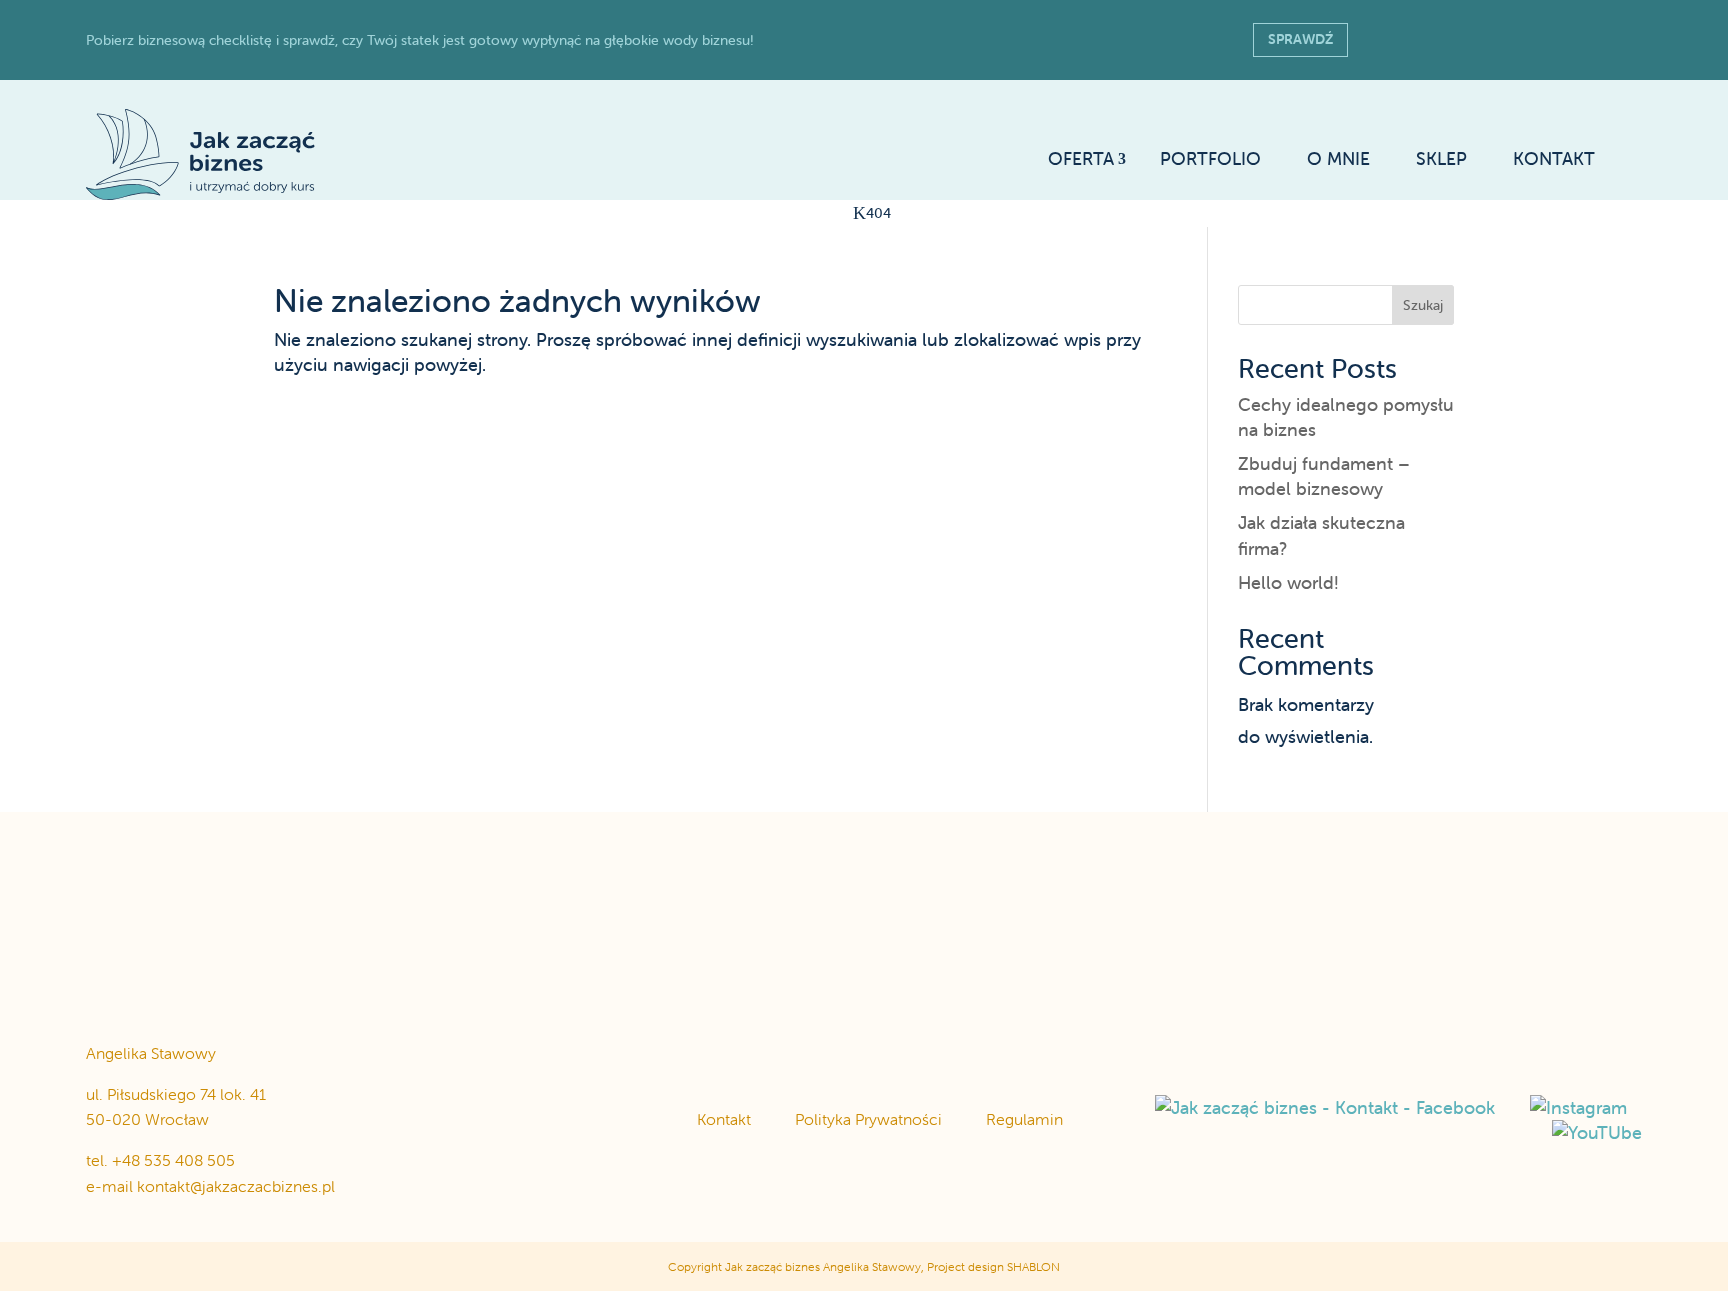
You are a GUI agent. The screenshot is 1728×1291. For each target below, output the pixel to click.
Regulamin (1024, 1119)
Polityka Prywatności (868, 1119)
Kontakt (724, 1119)
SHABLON (1033, 1266)
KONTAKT (1554, 159)
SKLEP (1441, 159)
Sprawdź (1300, 39)
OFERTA (1081, 159)
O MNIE (1338, 159)
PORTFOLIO (1210, 159)
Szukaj (1423, 305)
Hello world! (1288, 582)
